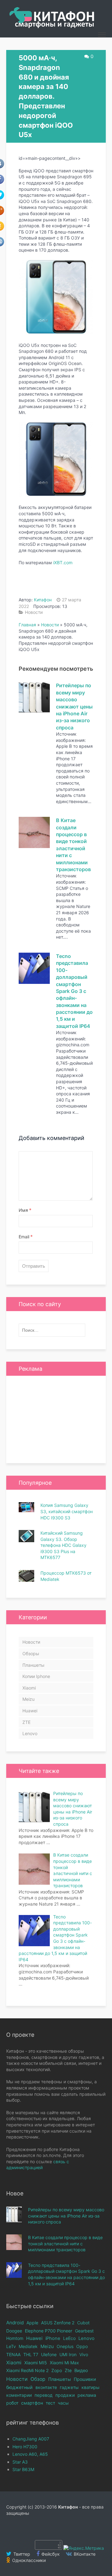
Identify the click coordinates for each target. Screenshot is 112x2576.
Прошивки (85, 2379)
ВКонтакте (84, 2554)
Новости (34, 612)
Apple (32, 2323)
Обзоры (31, 1653)
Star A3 (20, 2462)
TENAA (13, 2354)
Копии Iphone (36, 1676)
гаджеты (69, 2387)
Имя (25, 1210)
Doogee (14, 2331)
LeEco (69, 2338)
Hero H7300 (25, 2447)
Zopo (57, 2370)
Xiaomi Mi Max (64, 2363)
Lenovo (30, 1733)
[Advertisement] (56, 1419)
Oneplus (65, 2346)
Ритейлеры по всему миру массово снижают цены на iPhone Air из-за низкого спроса (74, 706)
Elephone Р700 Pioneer (49, 2331)
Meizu (28, 1699)
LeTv (11, 2346)
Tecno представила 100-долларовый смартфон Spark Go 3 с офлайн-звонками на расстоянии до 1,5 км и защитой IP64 (74, 991)
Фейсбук (50, 2554)
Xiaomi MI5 (36, 2363)
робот (12, 2403)
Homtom (15, 2338)
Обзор (38, 2379)
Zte (68, 2370)
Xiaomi (29, 1688)
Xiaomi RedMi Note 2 (27, 2370)
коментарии (19, 2395)
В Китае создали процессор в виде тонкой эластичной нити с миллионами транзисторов (65, 2243)
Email (26, 1237)
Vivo (84, 2354)
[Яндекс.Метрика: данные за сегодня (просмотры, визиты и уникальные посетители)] (84, 2548)
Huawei (30, 1711)
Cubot (83, 2323)
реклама (87, 2395)
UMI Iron (68, 2354)
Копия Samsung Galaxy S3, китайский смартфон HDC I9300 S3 (67, 1511)
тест (50, 2403)
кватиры (91, 2387)
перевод (44, 2395)
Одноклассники (28, 2560)
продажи (65, 2395)
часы (63, 2403)
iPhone (53, 2338)
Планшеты (33, 1665)
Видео (81, 2371)
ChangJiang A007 (31, 2439)
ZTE (26, 1722)
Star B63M (23, 2469)
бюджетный (19, 2387)
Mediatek (28, 2346)
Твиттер (21, 2554)
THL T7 (31, 2354)
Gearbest (84, 2331)
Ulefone (49, 2354)
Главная (27, 625)
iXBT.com (63, 563)
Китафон (43, 600)
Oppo (82, 2346)
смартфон (32, 2403)
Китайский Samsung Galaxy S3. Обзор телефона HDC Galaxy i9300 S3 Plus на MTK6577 (63, 1545)
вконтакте (46, 2387)
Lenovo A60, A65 (30, 2454)
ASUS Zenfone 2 (58, 2323)
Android (15, 2323)
